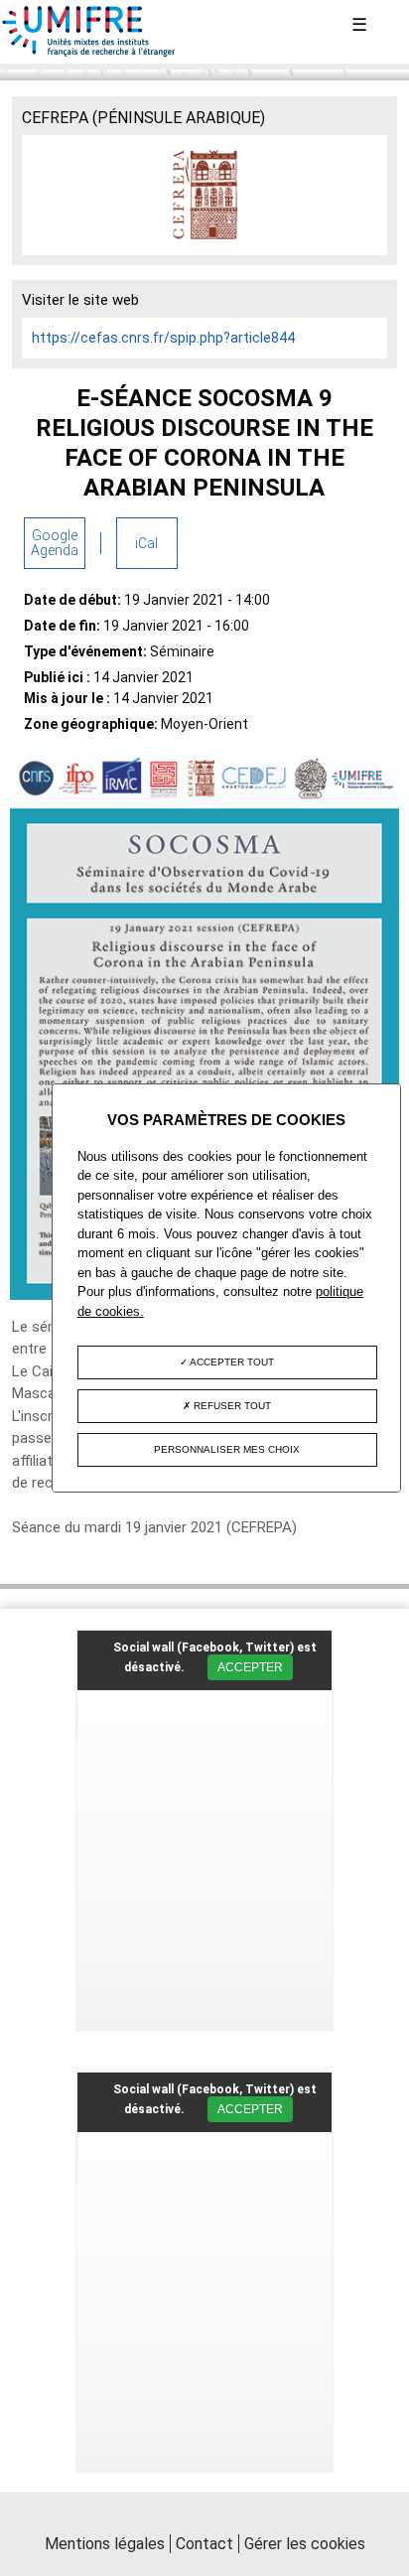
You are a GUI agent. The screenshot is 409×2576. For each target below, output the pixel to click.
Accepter (250, 1667)
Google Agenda (55, 543)
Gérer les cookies (305, 2544)
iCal (146, 543)
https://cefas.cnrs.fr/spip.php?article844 (163, 338)
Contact (204, 2544)
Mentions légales (105, 2544)
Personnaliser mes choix (227, 1449)
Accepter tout (231, 1362)
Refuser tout (231, 1406)
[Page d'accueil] (89, 53)
